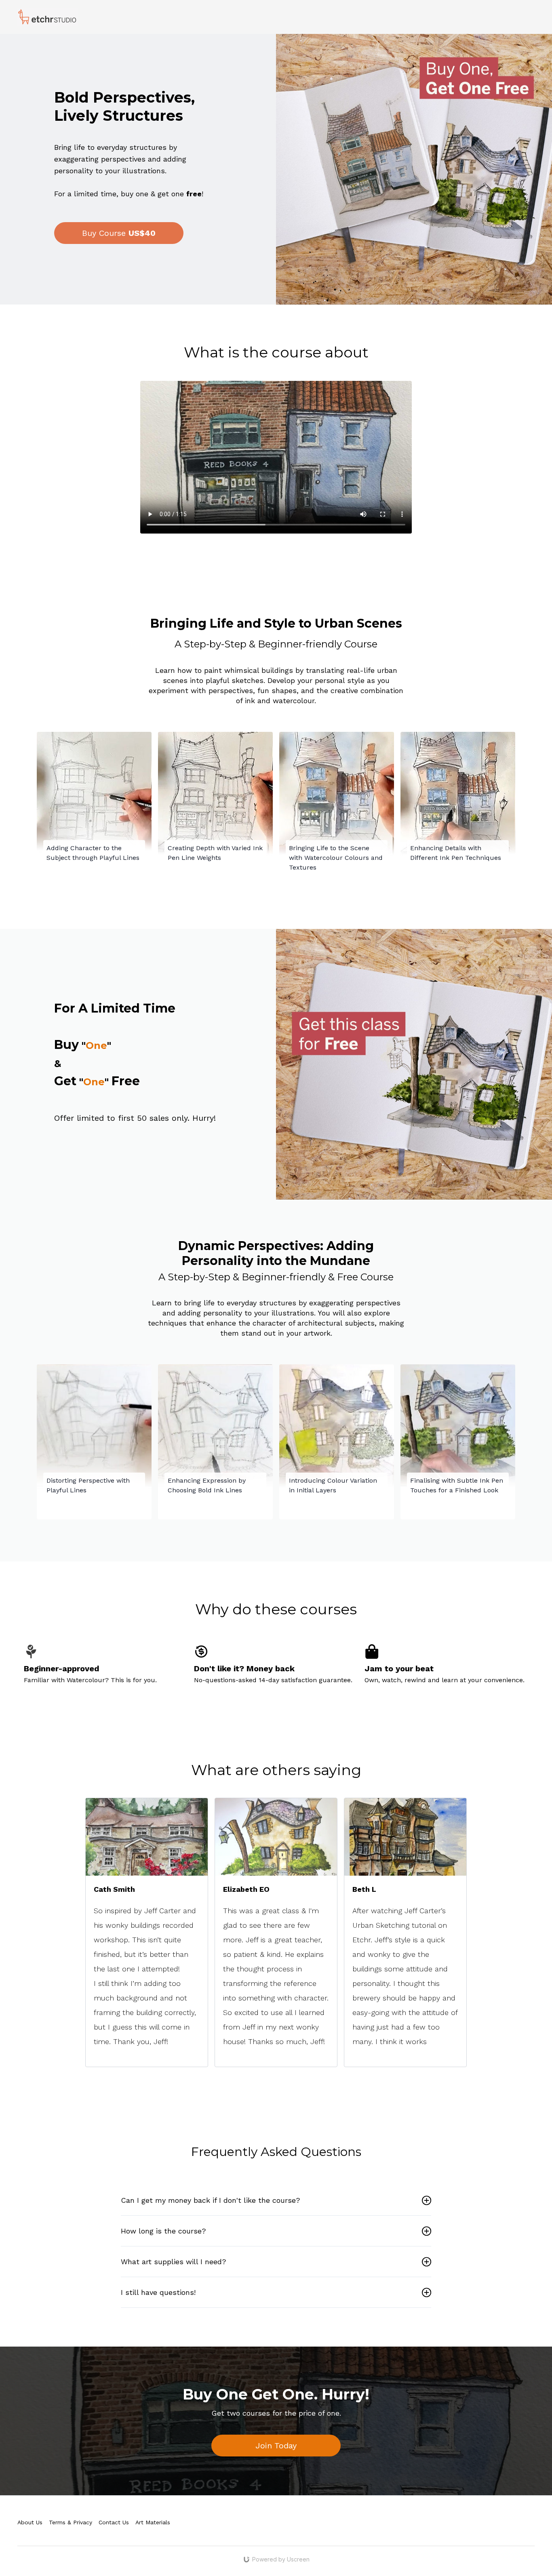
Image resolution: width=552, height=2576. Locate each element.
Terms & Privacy (71, 2522)
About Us (30, 2522)
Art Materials (153, 2522)
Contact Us (114, 2522)
